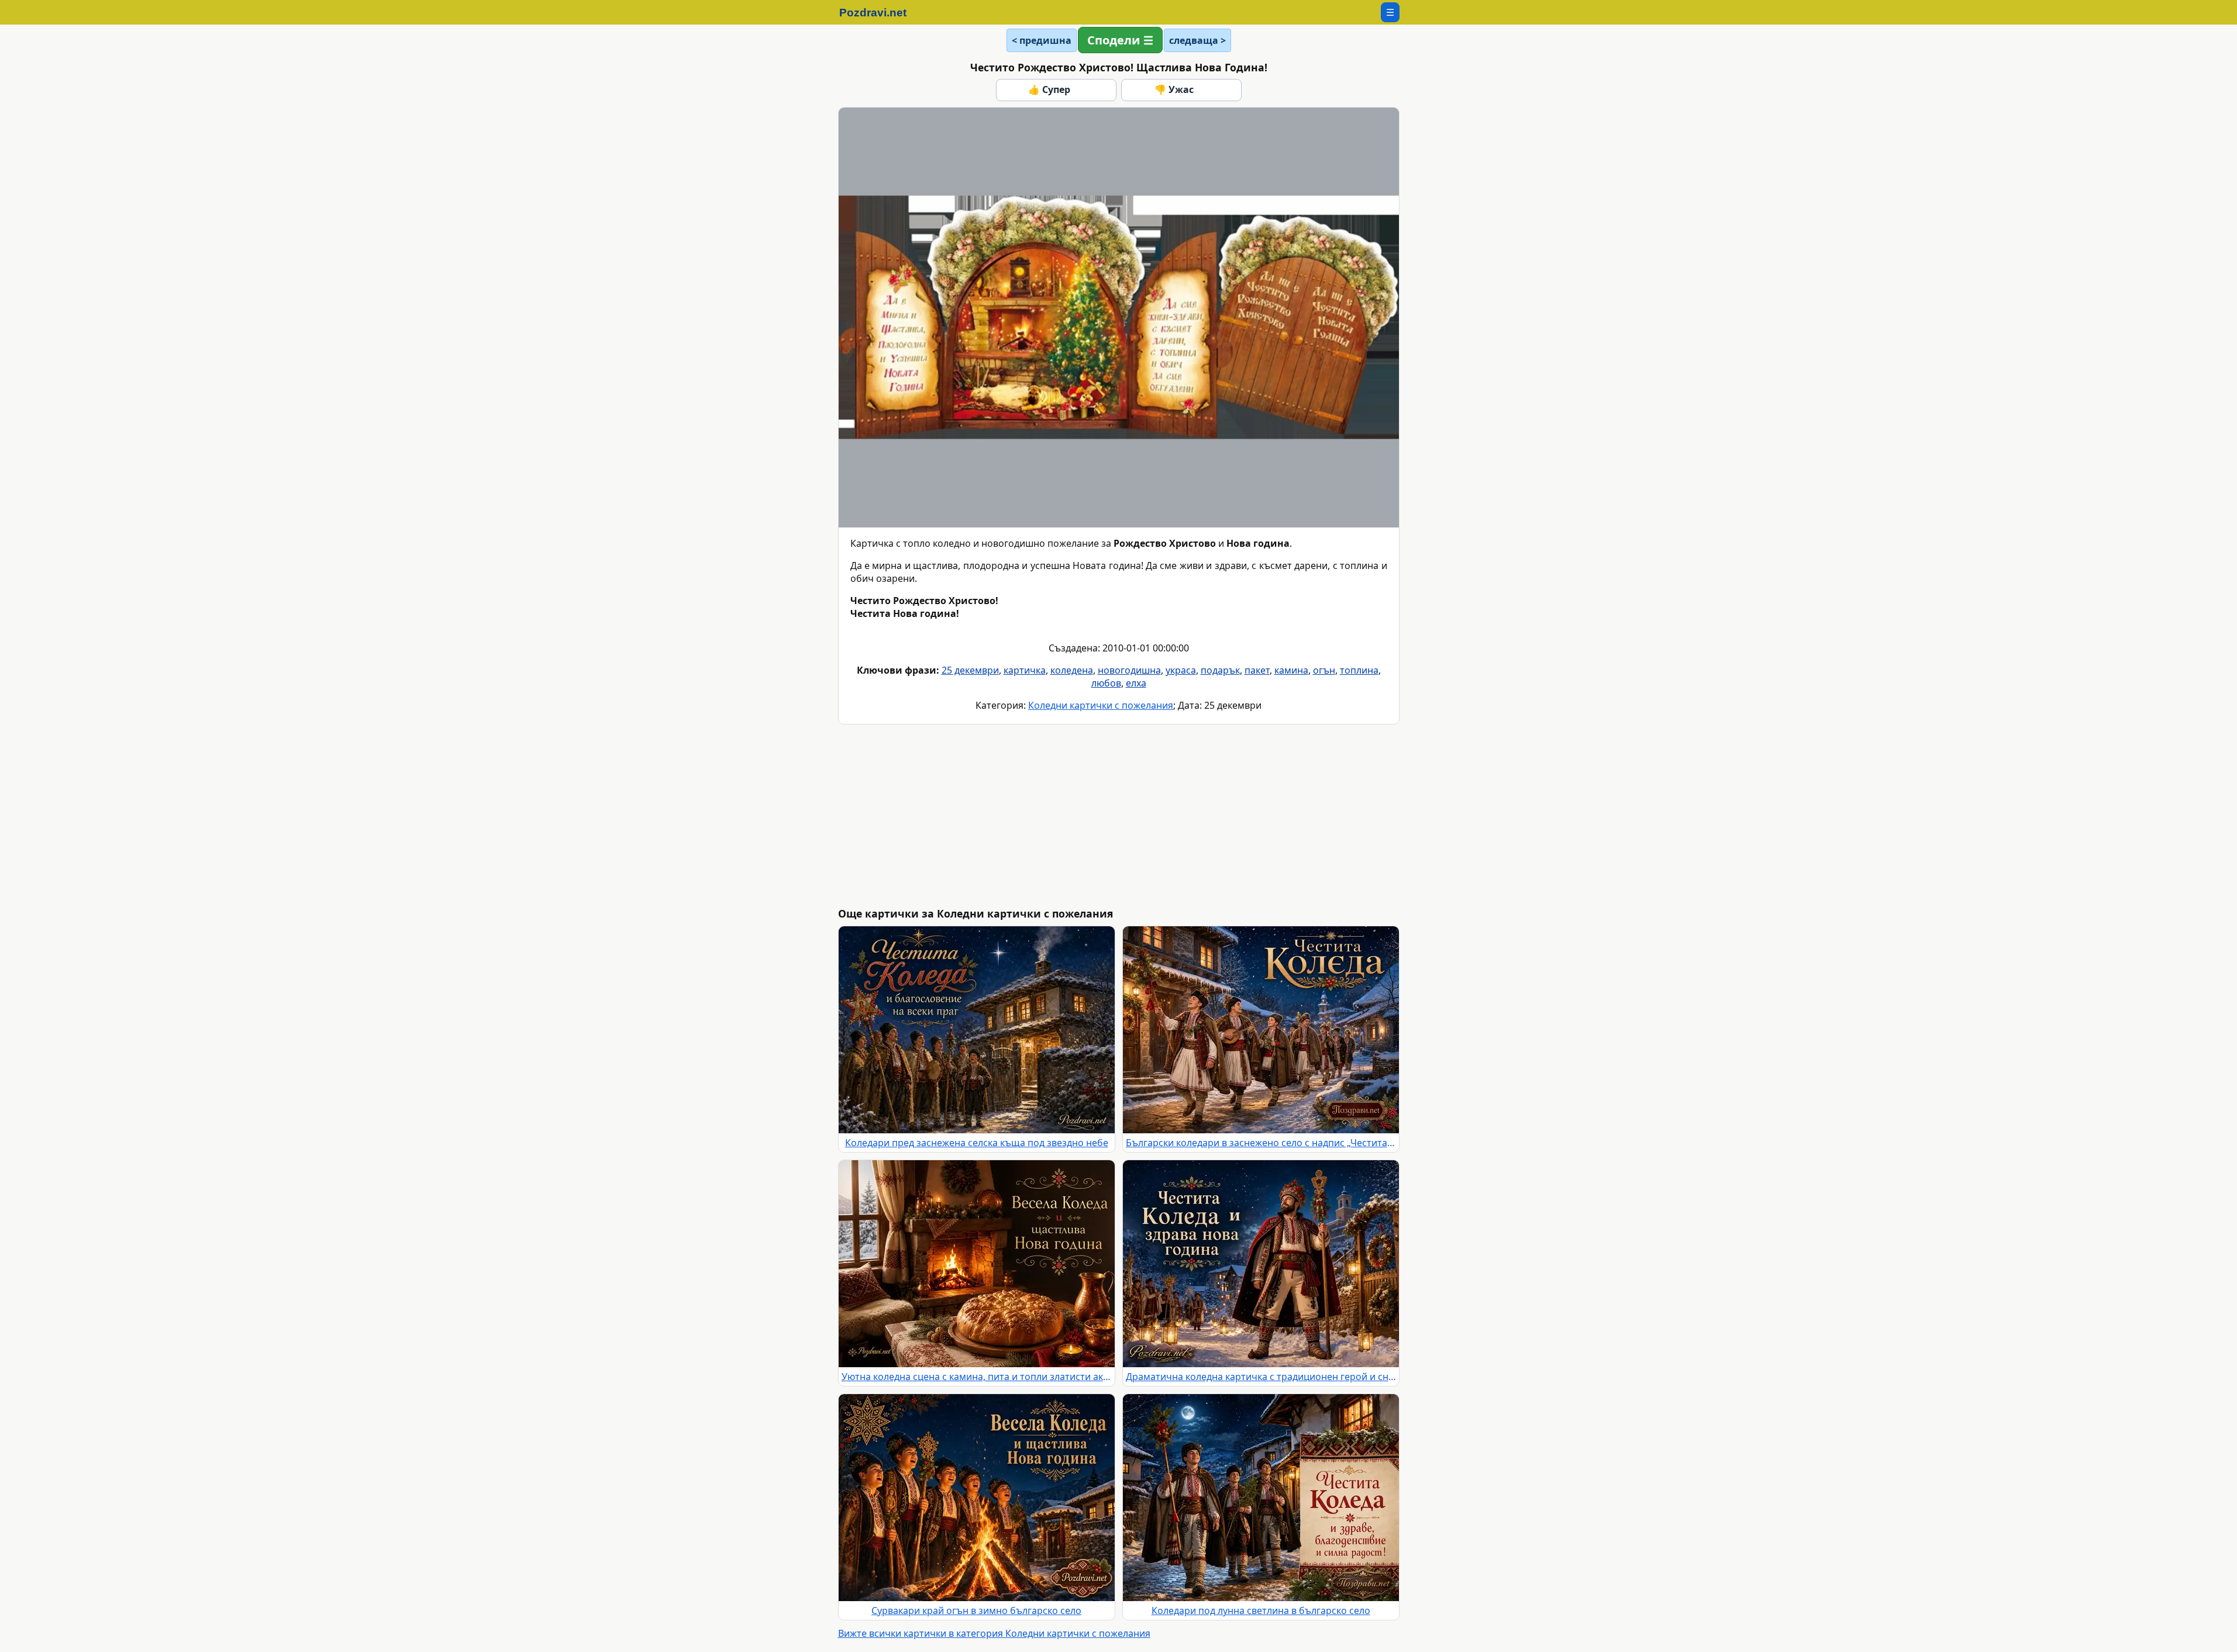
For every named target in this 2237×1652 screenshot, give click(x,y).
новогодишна (1129, 670)
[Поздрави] (879, 12)
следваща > (1197, 40)
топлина (1359, 670)
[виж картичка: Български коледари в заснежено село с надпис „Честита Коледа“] (1261, 1030)
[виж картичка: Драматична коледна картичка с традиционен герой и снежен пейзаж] (1261, 1264)
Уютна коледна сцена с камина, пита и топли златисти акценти (977, 1377)
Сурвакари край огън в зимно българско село (976, 1610)
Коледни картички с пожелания (1101, 705)
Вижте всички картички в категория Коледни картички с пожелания (994, 1633)
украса (1181, 670)
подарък (1220, 670)
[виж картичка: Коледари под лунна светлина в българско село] (1261, 1498)
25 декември (970, 670)
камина (1291, 670)
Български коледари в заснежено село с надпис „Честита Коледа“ (1261, 1143)
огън (1324, 670)
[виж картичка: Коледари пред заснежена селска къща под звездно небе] (977, 1030)
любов (1106, 683)
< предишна (1042, 40)
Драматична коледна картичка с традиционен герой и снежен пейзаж (1261, 1377)
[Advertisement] (1189, 816)
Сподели (1114, 40)
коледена (1072, 670)
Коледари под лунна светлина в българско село (1261, 1610)
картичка (1025, 670)
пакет (1257, 670)
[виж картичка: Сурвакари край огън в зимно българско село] (977, 1498)
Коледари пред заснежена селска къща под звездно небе (977, 1143)
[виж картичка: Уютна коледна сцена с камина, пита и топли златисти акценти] (977, 1264)
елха (1136, 683)
